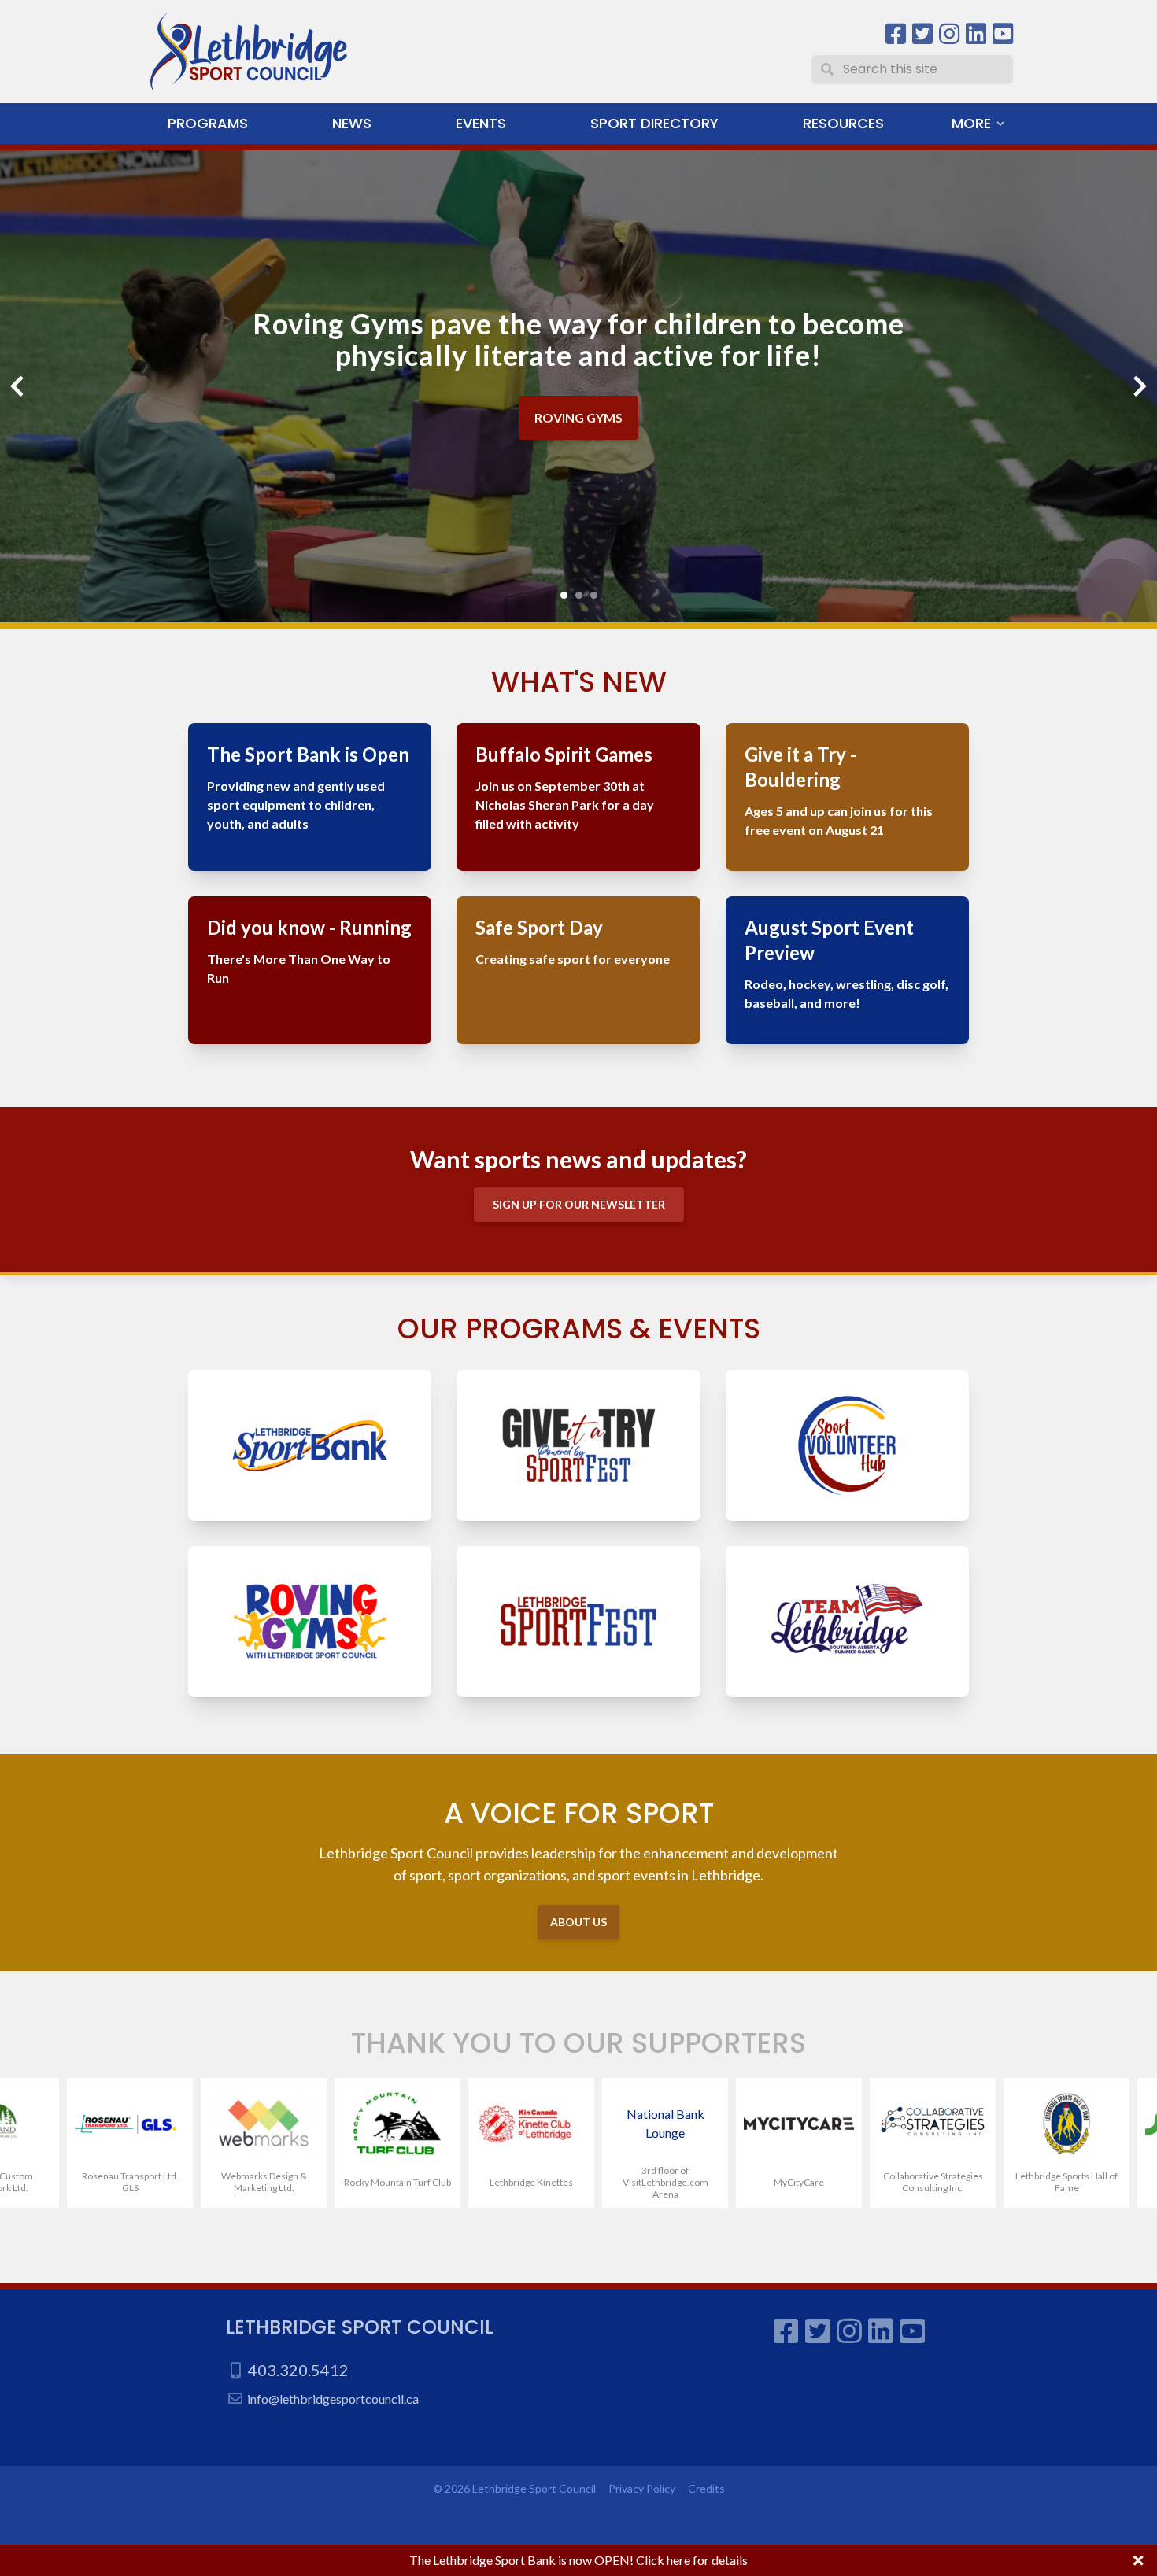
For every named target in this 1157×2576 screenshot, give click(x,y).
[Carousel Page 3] (594, 595)
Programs (208, 123)
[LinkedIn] (976, 34)
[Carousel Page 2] (579, 595)
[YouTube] (1003, 34)
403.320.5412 (298, 2370)
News (352, 123)
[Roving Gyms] (310, 1622)
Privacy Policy (642, 2488)
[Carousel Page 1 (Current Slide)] (564, 595)
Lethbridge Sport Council (360, 2327)
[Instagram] (949, 34)
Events (481, 123)
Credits (706, 2488)
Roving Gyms (578, 417)
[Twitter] (922, 34)
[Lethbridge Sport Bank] (310, 1445)
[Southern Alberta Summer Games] (847, 1622)
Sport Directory (654, 123)
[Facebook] (896, 34)
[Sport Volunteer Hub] (847, 1445)
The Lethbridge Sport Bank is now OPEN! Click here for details (578, 2560)
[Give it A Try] (578, 1445)
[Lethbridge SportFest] (578, 1622)
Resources (843, 123)
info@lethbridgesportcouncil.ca (333, 2399)
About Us (578, 1922)
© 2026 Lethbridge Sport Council (514, 2488)
